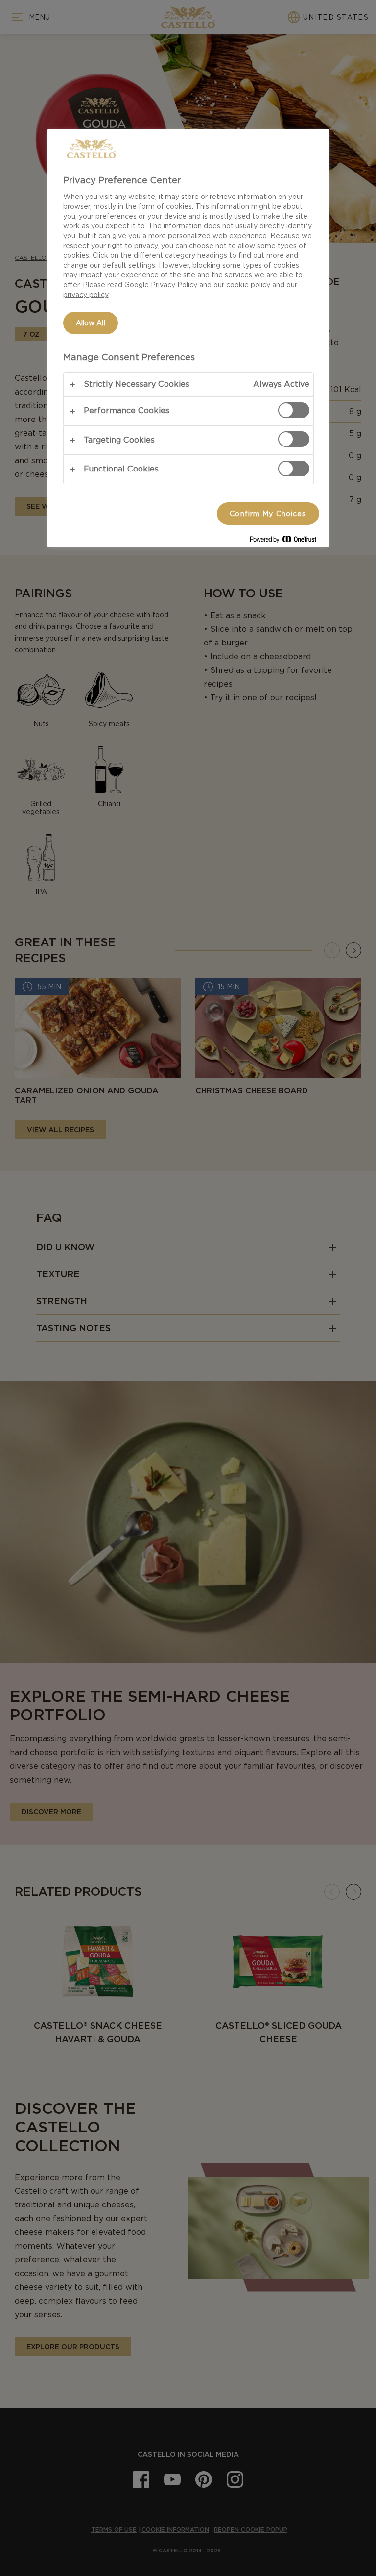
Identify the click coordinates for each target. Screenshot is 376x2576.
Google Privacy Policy (161, 285)
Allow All (91, 323)
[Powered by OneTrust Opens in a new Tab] (287, 541)
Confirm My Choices (268, 514)
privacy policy (86, 295)
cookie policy (248, 285)
